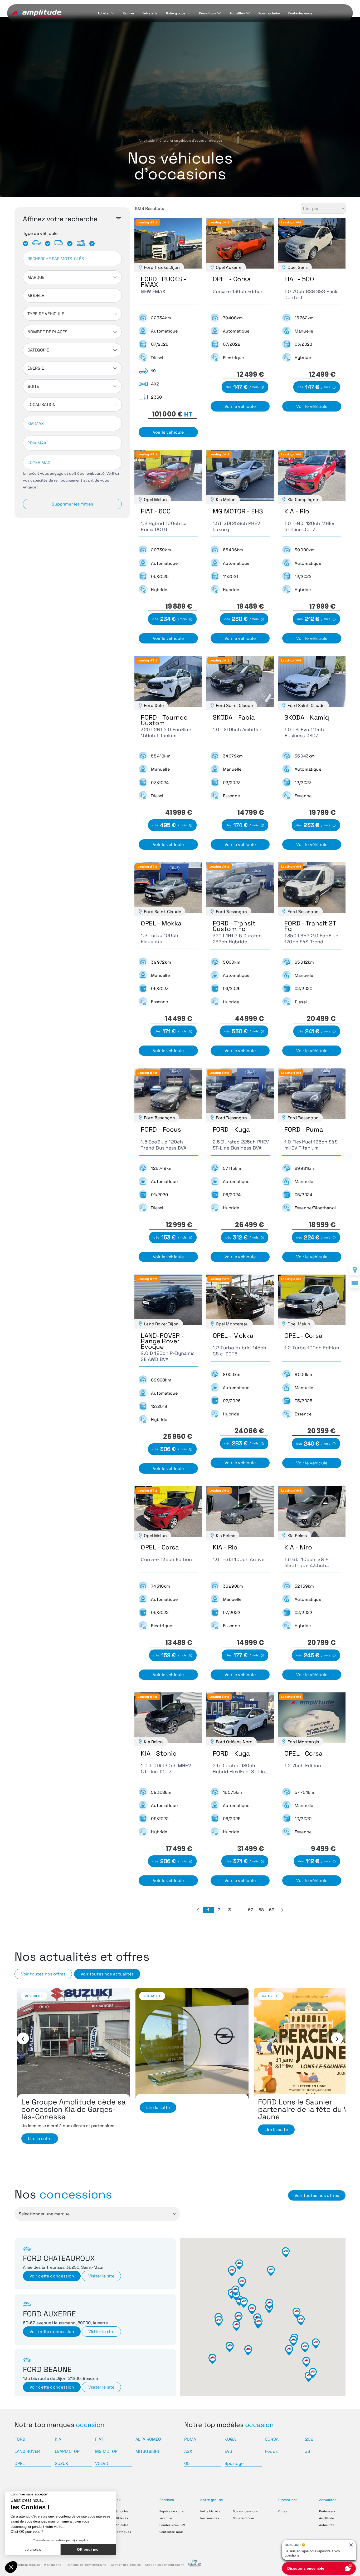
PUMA (190, 2439)
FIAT (99, 2439)
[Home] (36, 13)
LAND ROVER (27, 2451)
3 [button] (230, 1910)
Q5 (187, 2463)
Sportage (234, 2463)
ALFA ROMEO (148, 2439)
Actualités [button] (328, 2500)
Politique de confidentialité (86, 2565)
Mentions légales (27, 2565)
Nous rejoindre (269, 13)
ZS (308, 2451)
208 (309, 2439)
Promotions (208, 13)
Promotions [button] (288, 2500)
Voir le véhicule (168, 432)
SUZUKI (62, 2463)
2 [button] (219, 1910)
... (240, 1910)
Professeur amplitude (199, 1996)
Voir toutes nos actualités (107, 1974)
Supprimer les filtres (72, 504)
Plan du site (53, 2565)
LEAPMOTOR (67, 2451)
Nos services (210, 2518)
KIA (58, 2439)
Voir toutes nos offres (43, 1974)
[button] (198, 1910)
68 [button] (261, 1910)
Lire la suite (40, 2130)
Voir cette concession (52, 2276)
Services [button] (167, 2500)
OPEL (20, 2463)
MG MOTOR (106, 2451)
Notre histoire (210, 2511)
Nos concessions (245, 2511)
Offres (283, 2511)
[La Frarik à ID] (194, 2565)
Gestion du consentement (165, 2565)
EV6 (228, 2451)
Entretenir (150, 13)
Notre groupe (176, 13)
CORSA (272, 2439)
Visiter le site (101, 2276)
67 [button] (250, 1910)
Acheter (104, 13)
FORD (20, 2439)
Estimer (129, 13)
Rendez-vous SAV (172, 2525)
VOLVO (102, 2463)
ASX (188, 2451)
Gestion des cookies (126, 2565)
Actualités (237, 13)
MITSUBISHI (147, 2451)
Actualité (34, 1996)
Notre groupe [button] (212, 2500)
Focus (271, 2451)
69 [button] (272, 1910)
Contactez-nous (300, 13)
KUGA (230, 2439)
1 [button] (208, 1910)
